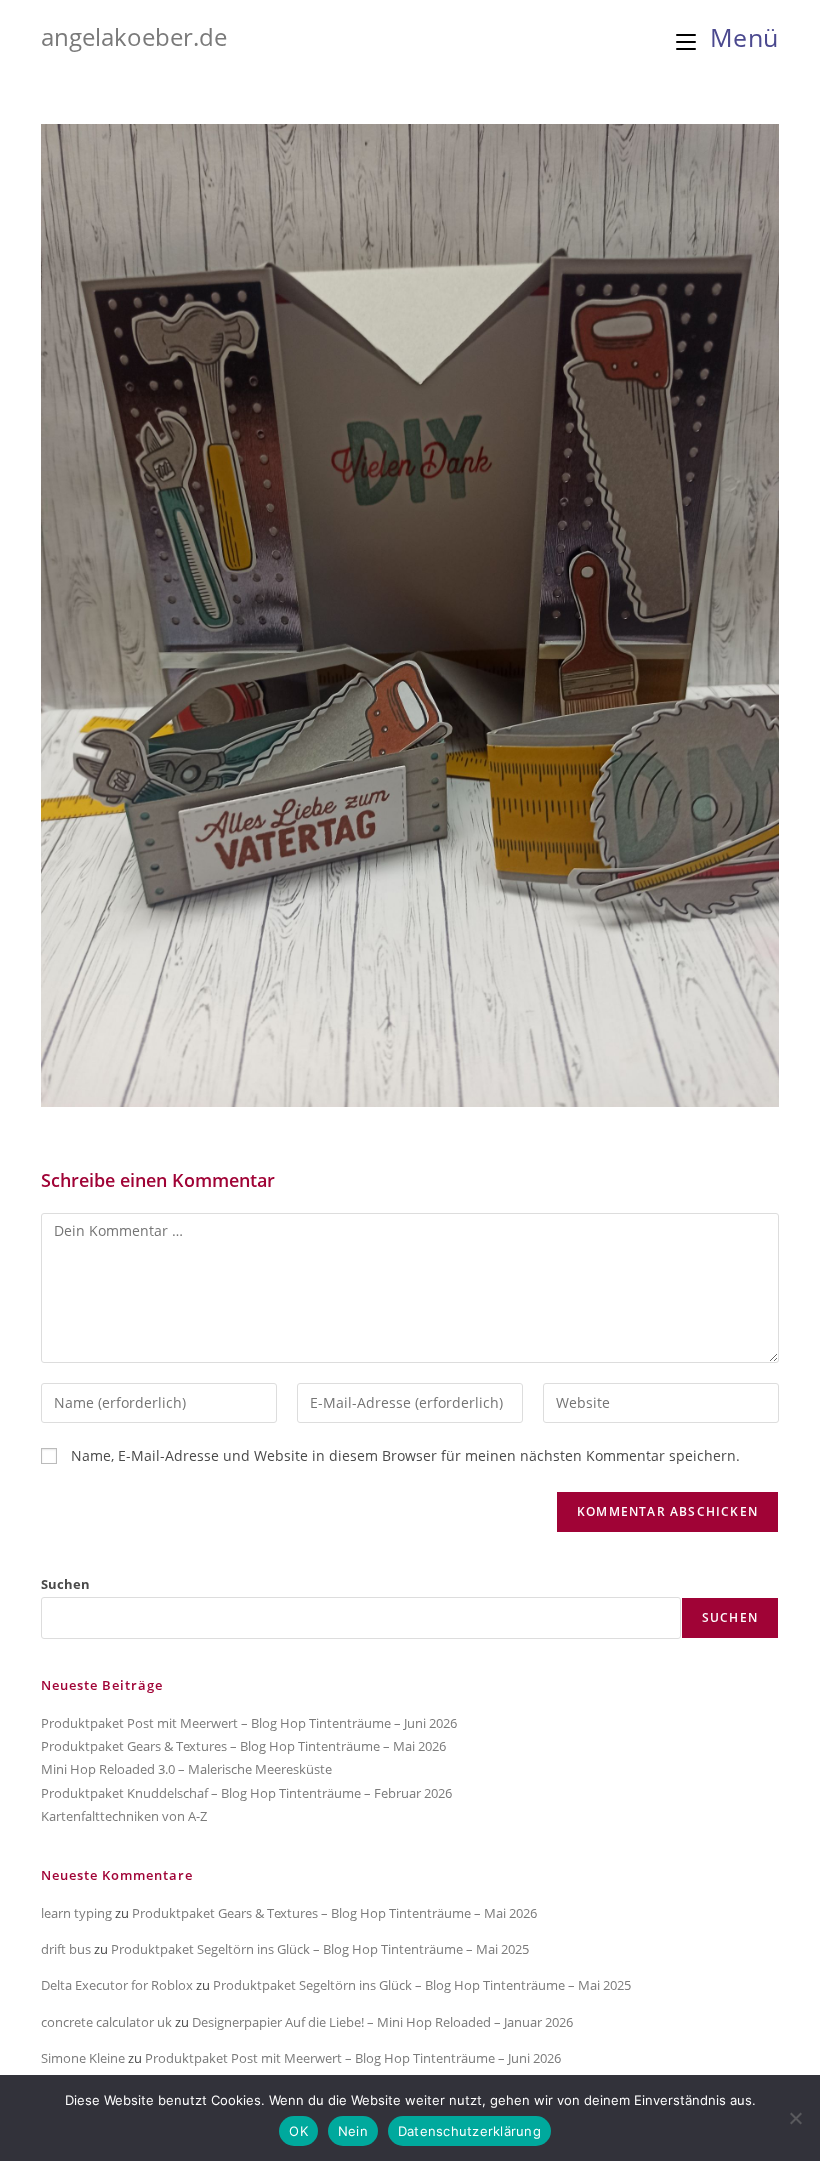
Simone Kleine (83, 2058)
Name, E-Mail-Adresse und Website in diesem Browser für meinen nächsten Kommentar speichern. (405, 1455)
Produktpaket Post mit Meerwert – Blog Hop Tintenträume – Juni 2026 (249, 1723)
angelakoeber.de (134, 36)
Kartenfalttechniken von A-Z (124, 1816)
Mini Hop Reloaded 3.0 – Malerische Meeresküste (186, 1769)
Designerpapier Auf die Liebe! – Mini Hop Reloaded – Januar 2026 (382, 2022)
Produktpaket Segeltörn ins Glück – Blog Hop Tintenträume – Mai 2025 (320, 1949)
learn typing (76, 1913)
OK (298, 2131)
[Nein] (795, 2118)
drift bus (66, 1949)
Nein (353, 2131)
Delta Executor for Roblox (117, 1985)
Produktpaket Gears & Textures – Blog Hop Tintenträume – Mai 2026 (243, 1746)
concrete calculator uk (106, 2022)
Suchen (65, 1584)
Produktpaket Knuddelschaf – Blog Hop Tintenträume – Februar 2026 (246, 1793)
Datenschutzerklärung (469, 2131)
